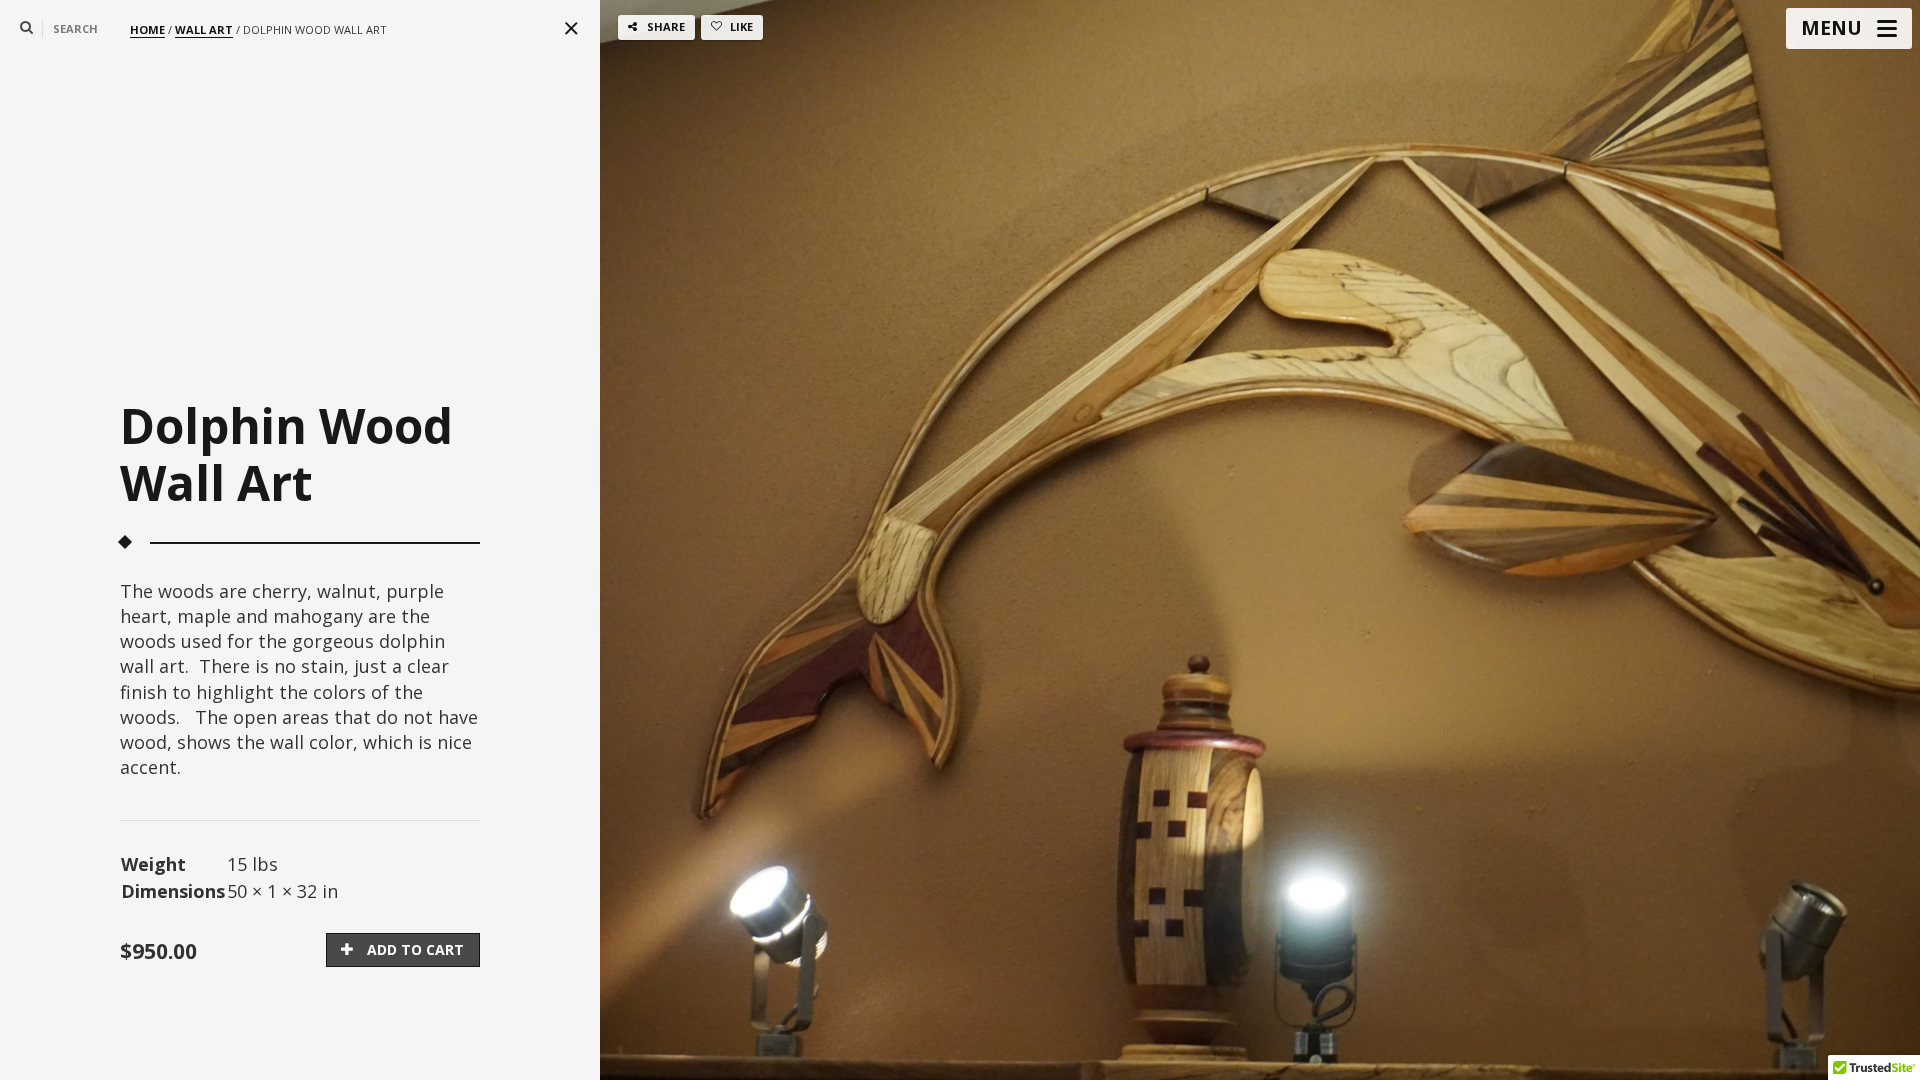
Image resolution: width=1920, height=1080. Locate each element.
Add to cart (415, 949)
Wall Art (204, 29)
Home (147, 29)
